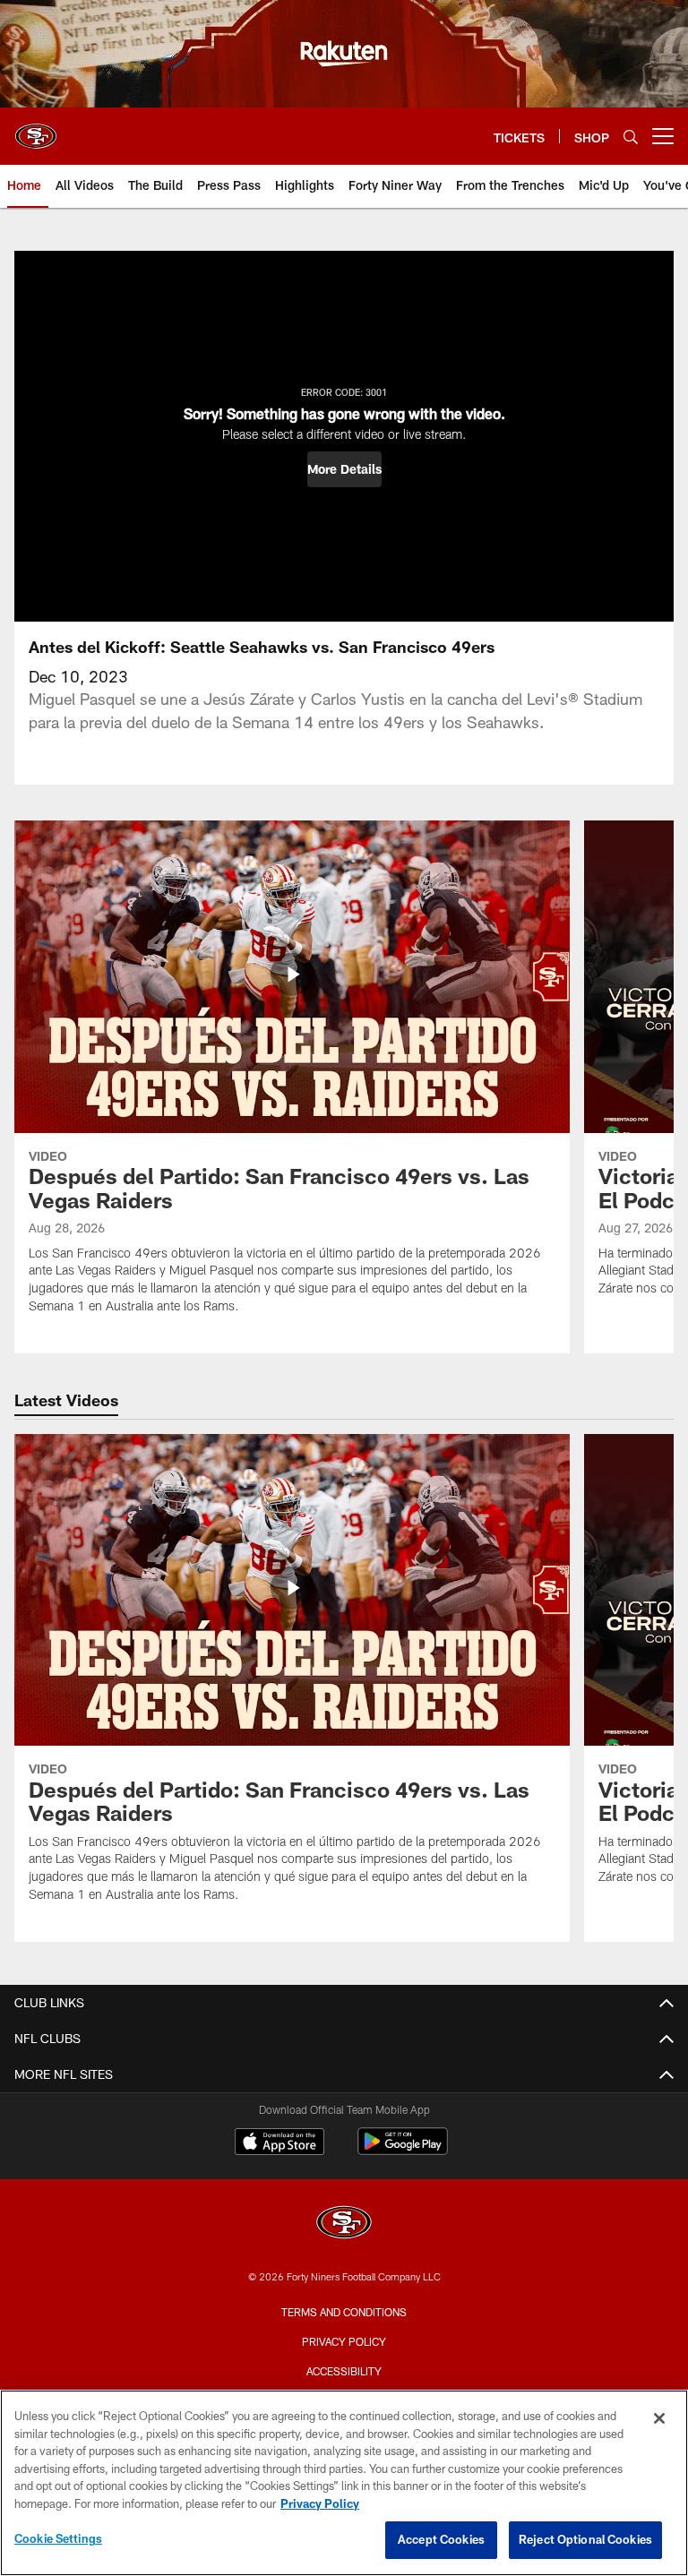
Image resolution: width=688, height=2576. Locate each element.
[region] (344, 2483)
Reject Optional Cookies (585, 2539)
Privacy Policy (344, 2341)
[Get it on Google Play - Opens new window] (403, 2150)
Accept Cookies (441, 2539)
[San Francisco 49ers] (344, 2224)
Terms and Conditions (344, 2312)
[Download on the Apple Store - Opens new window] (279, 2143)
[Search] (631, 137)
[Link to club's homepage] (36, 129)
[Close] (659, 2418)
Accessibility (344, 2371)
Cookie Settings (58, 2538)
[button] (344, 469)
